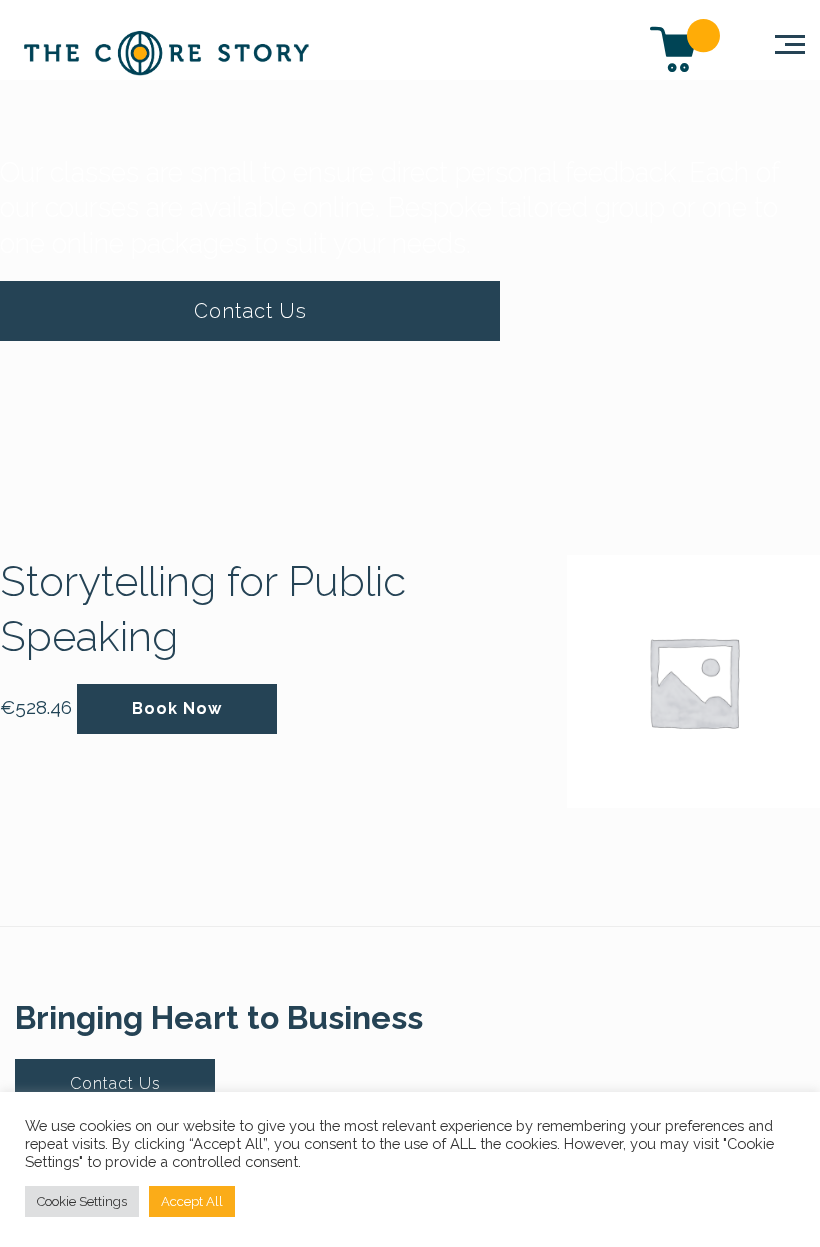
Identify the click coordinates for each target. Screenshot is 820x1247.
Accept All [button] (192, 1201)
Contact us (250, 311)
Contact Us (115, 1083)
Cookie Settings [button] (82, 1201)
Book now (177, 708)
